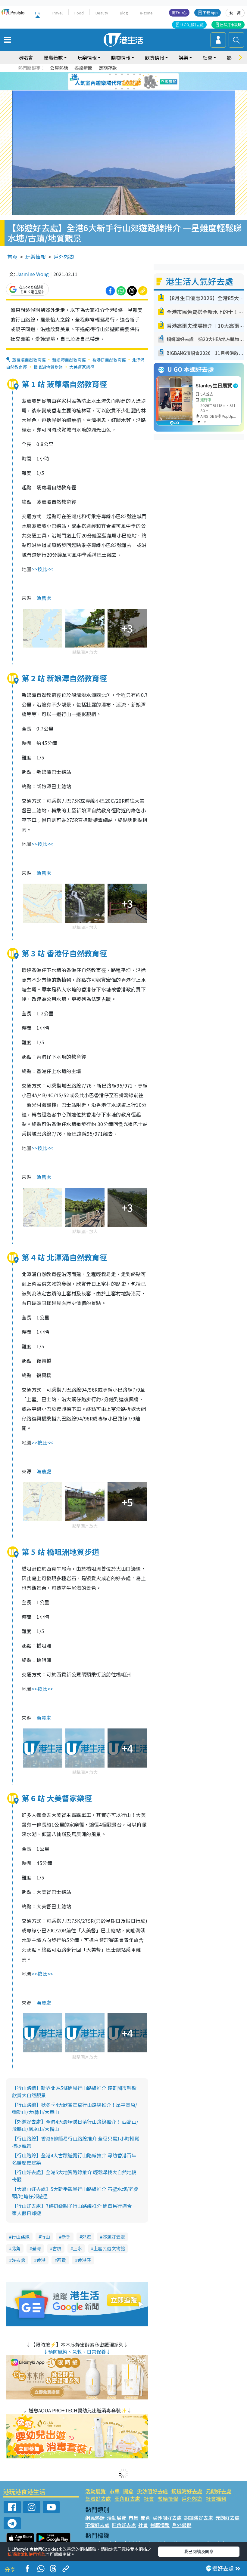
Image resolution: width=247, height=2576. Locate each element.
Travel (57, 13)
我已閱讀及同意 (199, 2551)
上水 (77, 2248)
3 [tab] (122, 74)
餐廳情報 (168, 2499)
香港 (41, 2260)
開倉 (128, 2491)
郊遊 (86, 2237)
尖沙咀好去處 (152, 2491)
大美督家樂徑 (82, 367)
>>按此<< (42, 569)
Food (79, 13)
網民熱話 (95, 2518)
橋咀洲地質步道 (48, 367)
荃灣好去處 (98, 2499)
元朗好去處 (219, 2491)
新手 (66, 2237)
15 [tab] (128, 89)
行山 (45, 2237)
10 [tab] (128, 82)
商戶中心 (179, 12)
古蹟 (57, 2248)
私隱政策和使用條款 (27, 2554)
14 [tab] (122, 89)
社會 (149, 2499)
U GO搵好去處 (192, 25)
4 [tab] (128, 74)
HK (38, 13)
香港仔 (84, 2260)
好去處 (18, 2260)
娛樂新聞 (83, 68)
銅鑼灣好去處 (187, 2491)
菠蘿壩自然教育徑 (29, 360)
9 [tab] (122, 82)
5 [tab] (134, 74)
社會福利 (216, 2499)
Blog (124, 13)
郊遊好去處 (114, 2237)
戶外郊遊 (64, 257)
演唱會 (26, 57)
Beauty (102, 13)
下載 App (210, 12)
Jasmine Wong (33, 274)
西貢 (61, 2260)
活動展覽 (95, 2491)
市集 (114, 2491)
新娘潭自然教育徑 (69, 360)
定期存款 (108, 68)
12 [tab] (140, 82)
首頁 (12, 257)
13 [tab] (116, 89)
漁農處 (44, 598)
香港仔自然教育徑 (109, 360)
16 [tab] (134, 89)
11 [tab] (134, 82)
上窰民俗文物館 (109, 2248)
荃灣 (36, 2248)
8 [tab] (116, 82)
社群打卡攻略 (231, 25)
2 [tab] (116, 74)
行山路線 (20, 2237)
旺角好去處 (127, 2499)
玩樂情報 (36, 257)
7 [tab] (110, 82)
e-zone (146, 13)
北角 (16, 2248)
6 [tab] (140, 74)
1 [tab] (110, 74)
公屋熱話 (59, 68)
